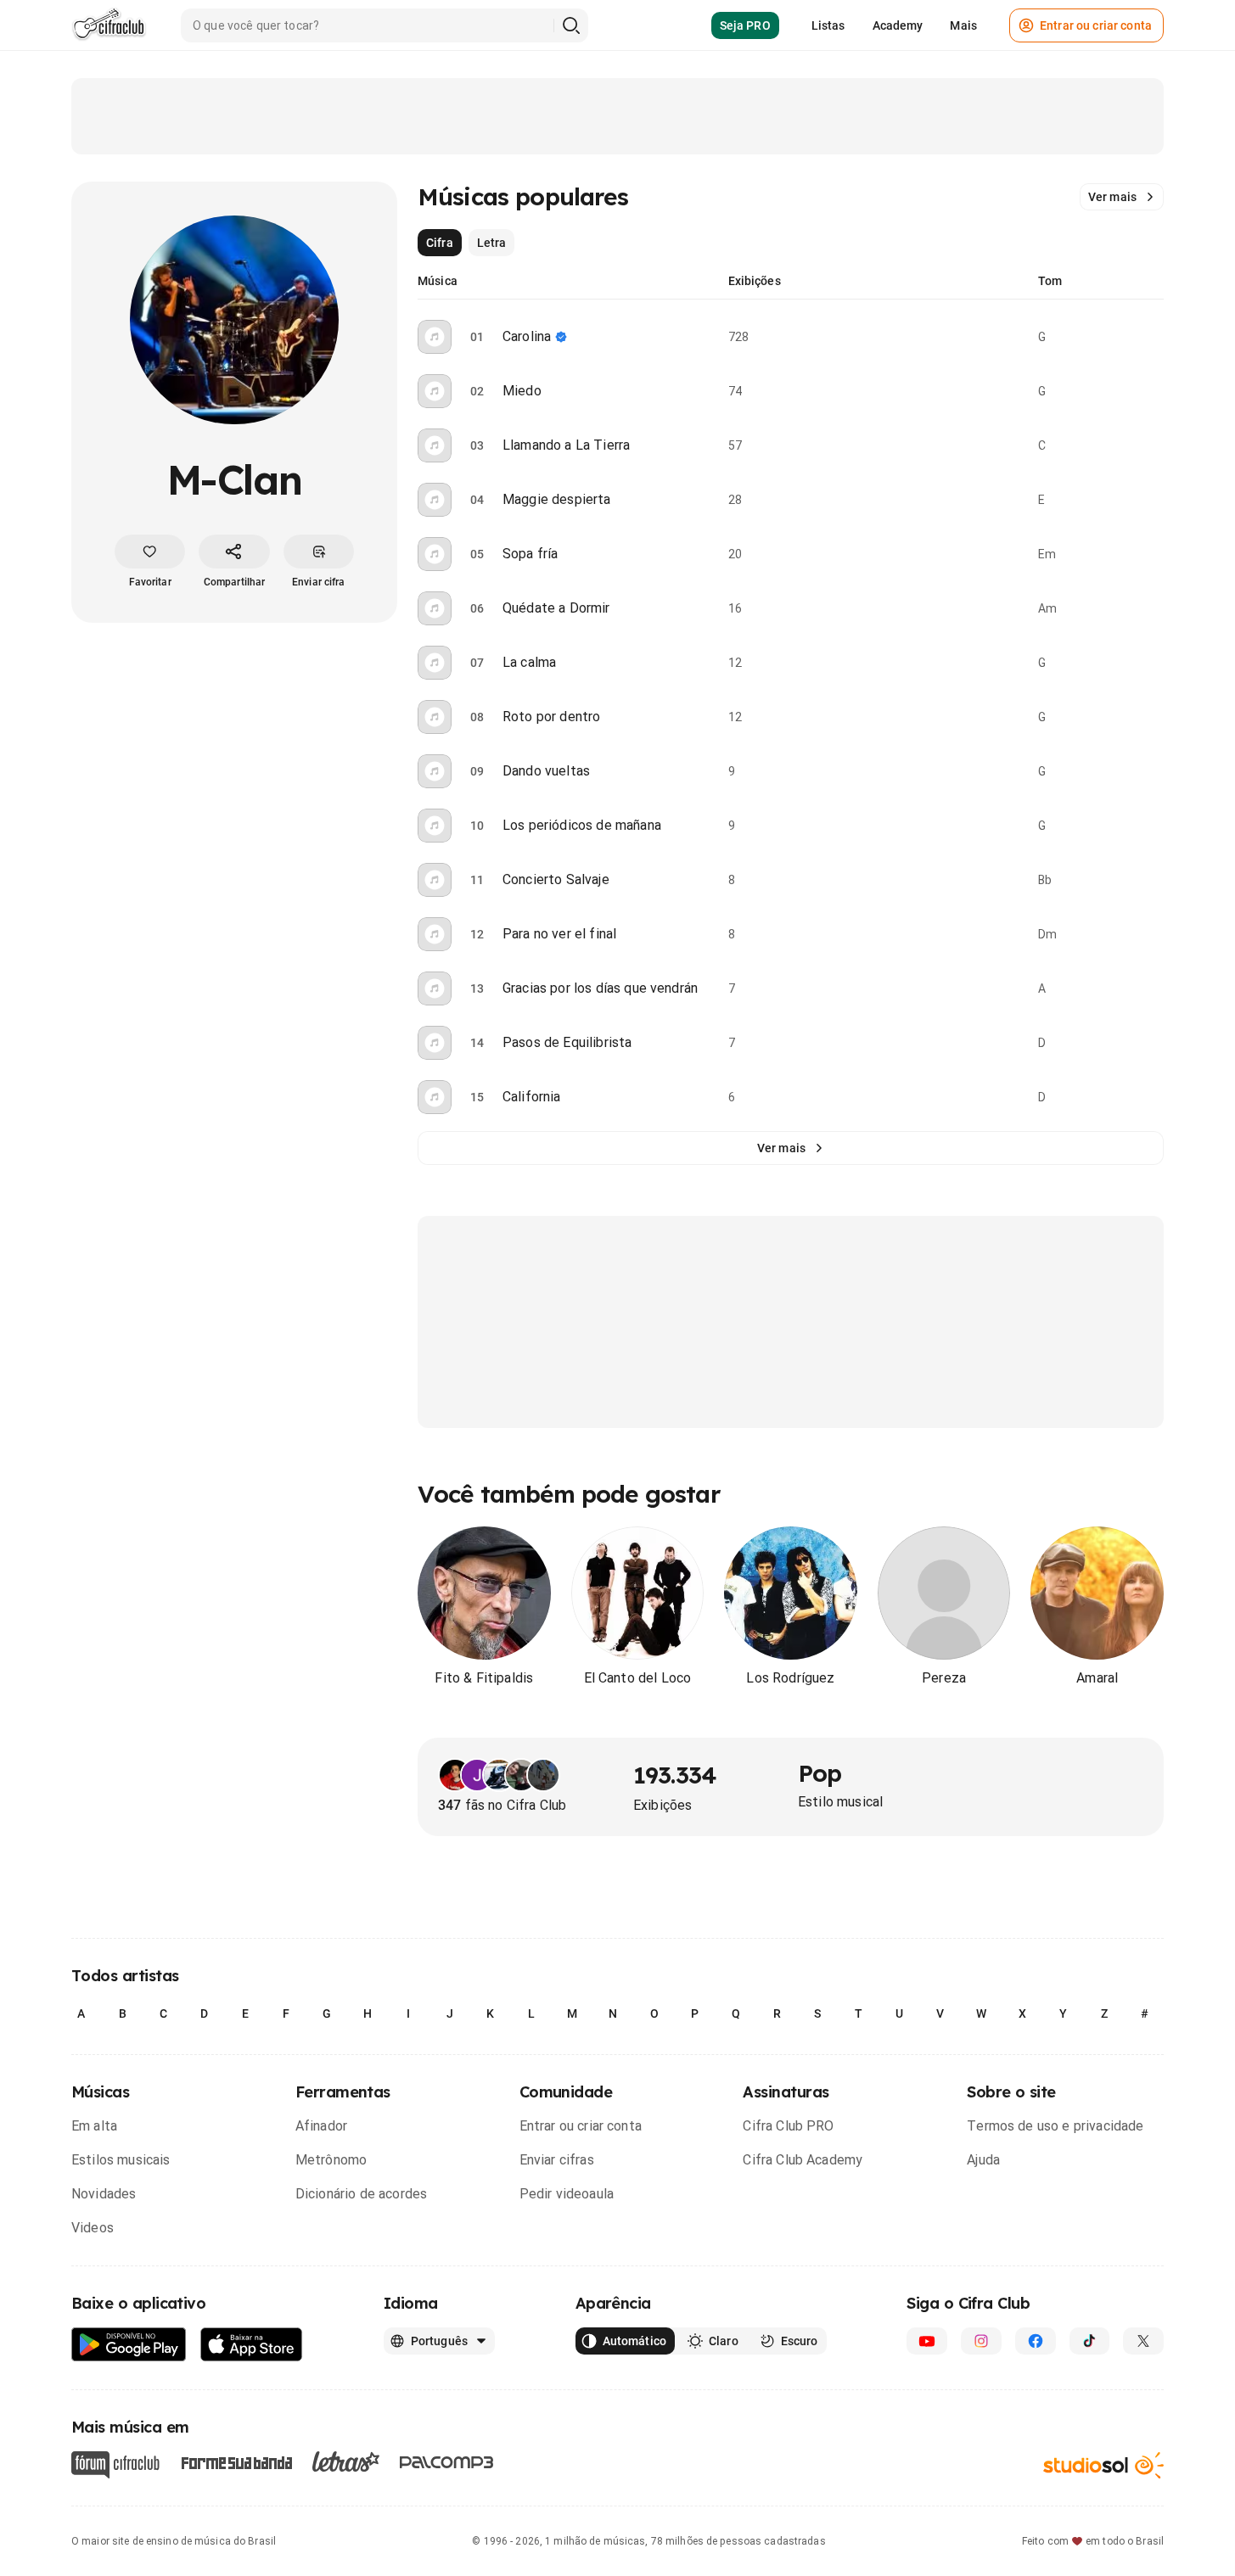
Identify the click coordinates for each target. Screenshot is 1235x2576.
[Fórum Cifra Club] (115, 2465)
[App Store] (252, 2345)
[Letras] (346, 2461)
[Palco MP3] (447, 2462)
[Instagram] (981, 2341)
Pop (820, 1773)
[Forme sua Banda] (236, 2461)
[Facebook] (1036, 2341)
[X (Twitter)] (1143, 2341)
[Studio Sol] (1103, 2464)
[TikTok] (1090, 2341)
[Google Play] (129, 2345)
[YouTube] (927, 2341)
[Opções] (1154, 337)
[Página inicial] (109, 25)
